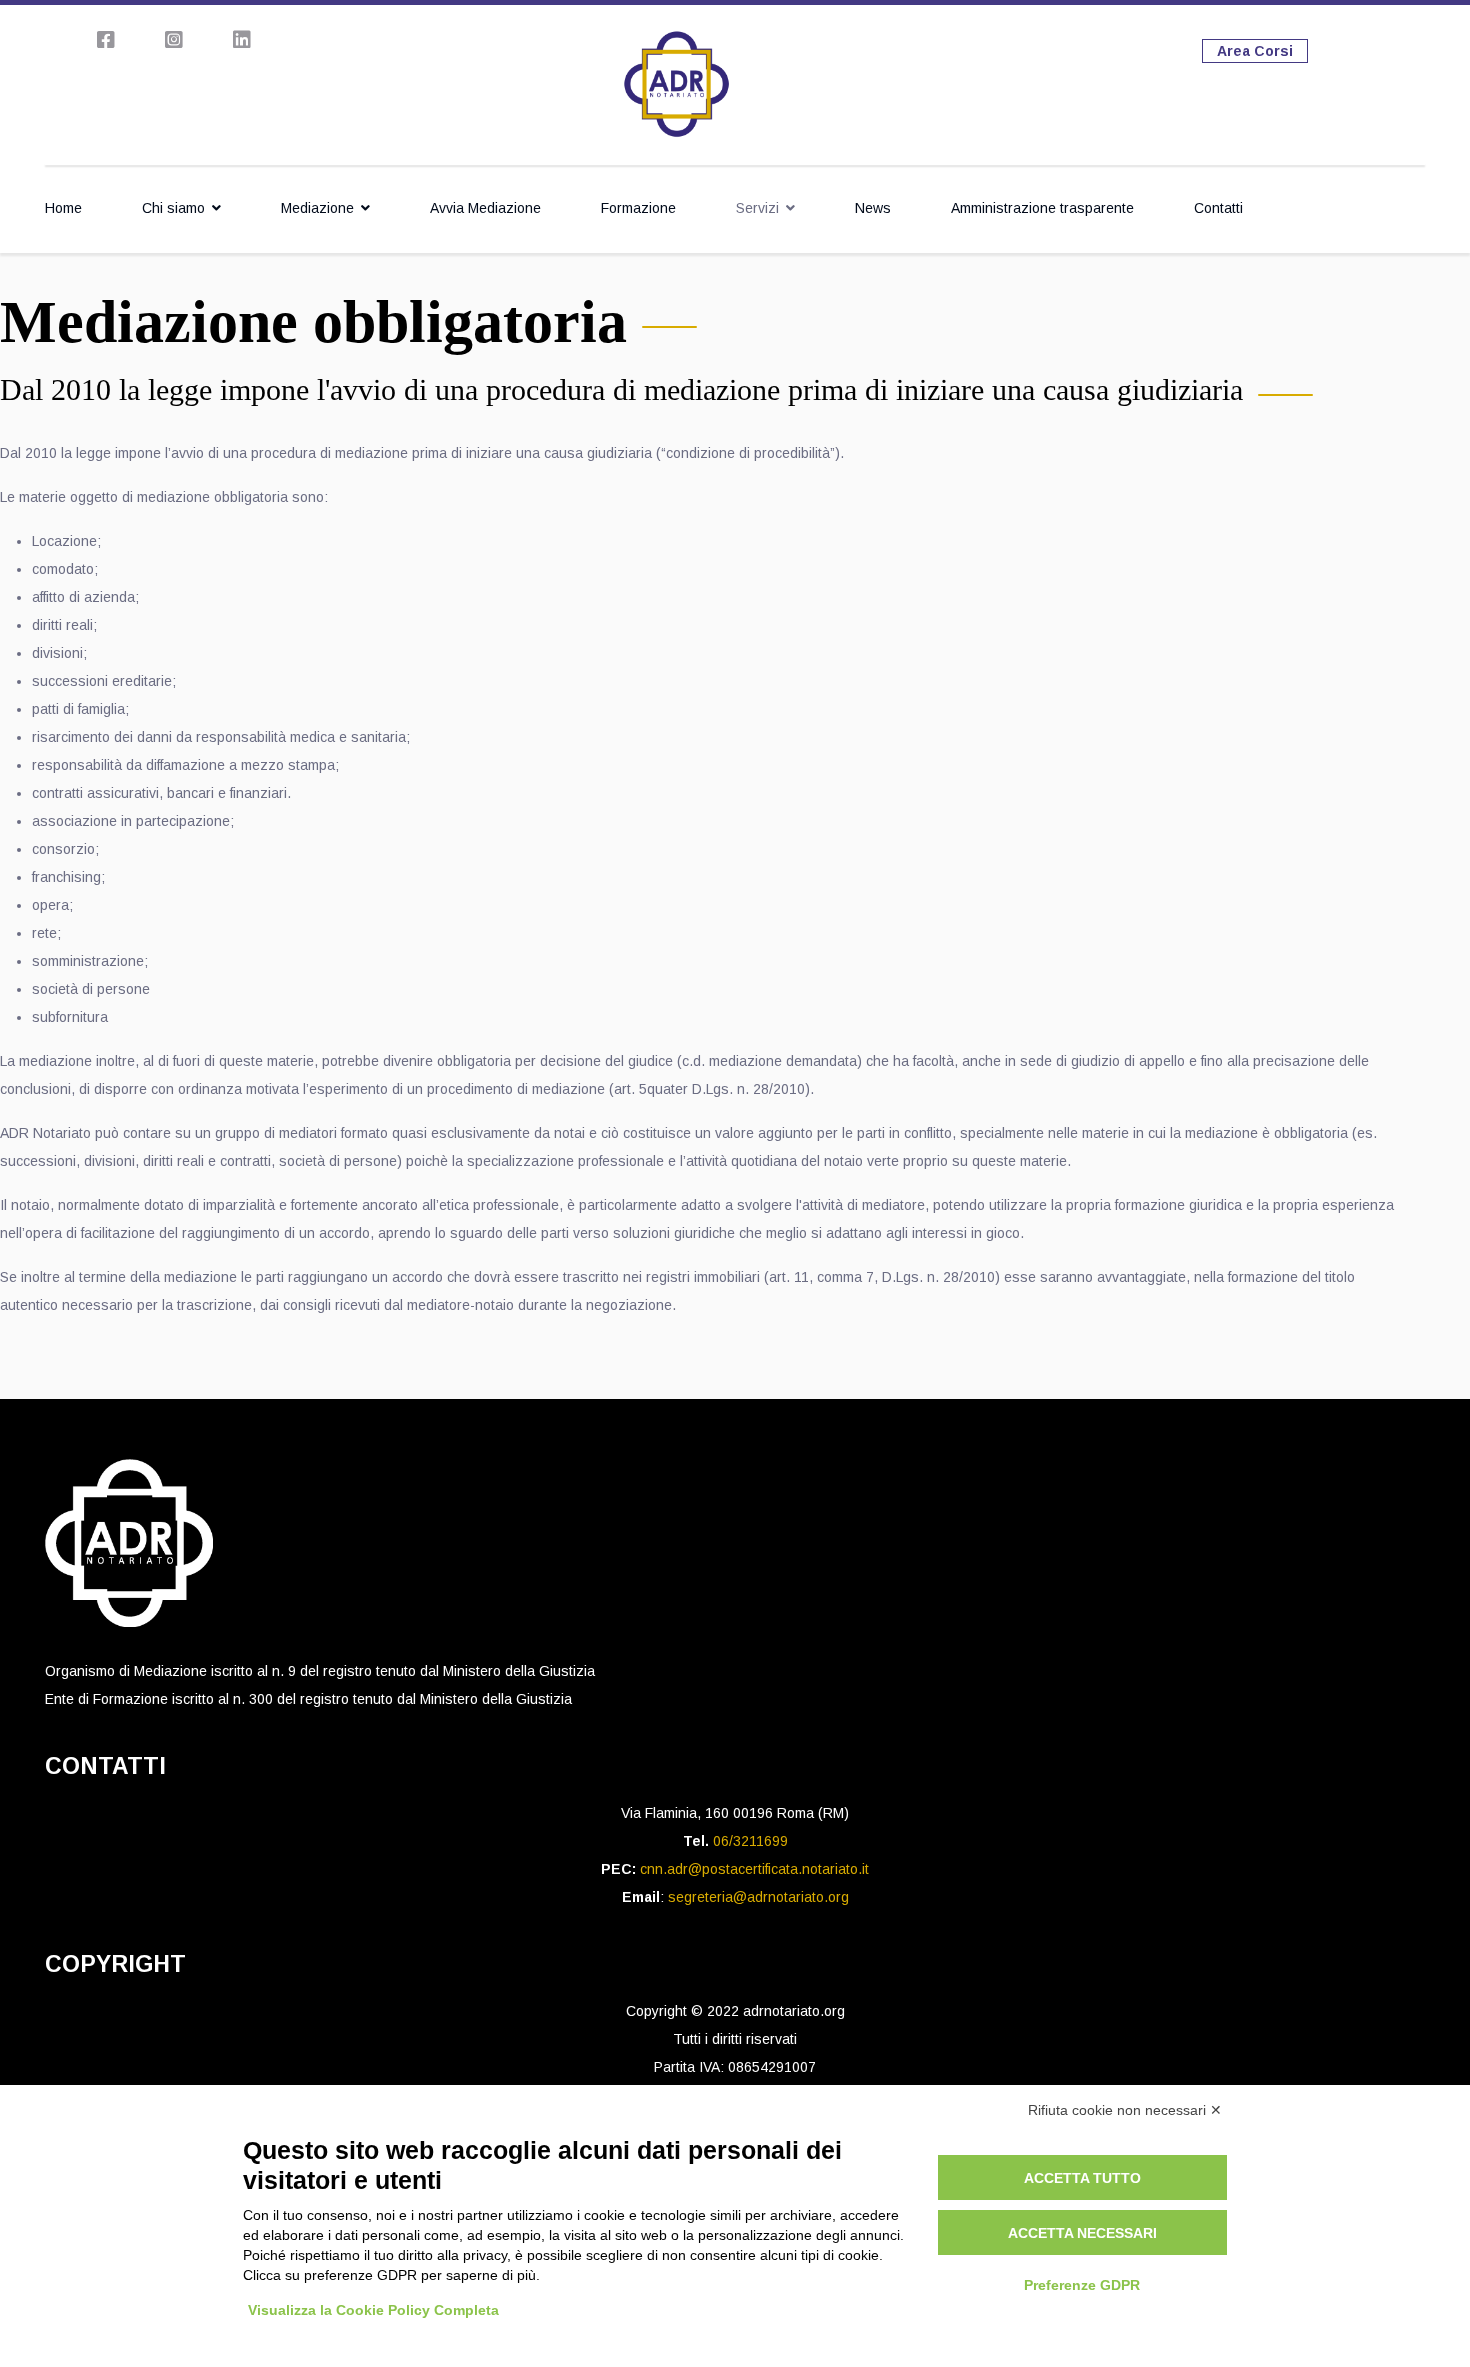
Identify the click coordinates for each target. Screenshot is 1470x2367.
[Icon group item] (106, 40)
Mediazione (317, 208)
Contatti (1218, 208)
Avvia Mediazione (485, 208)
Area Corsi (1255, 51)
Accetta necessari (1082, 2233)
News (873, 208)
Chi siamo (173, 208)
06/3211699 (750, 1841)
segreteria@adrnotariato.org (758, 1897)
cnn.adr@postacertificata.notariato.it (754, 1869)
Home (63, 208)
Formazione (638, 208)
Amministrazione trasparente (1042, 208)
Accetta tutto (1082, 2178)
